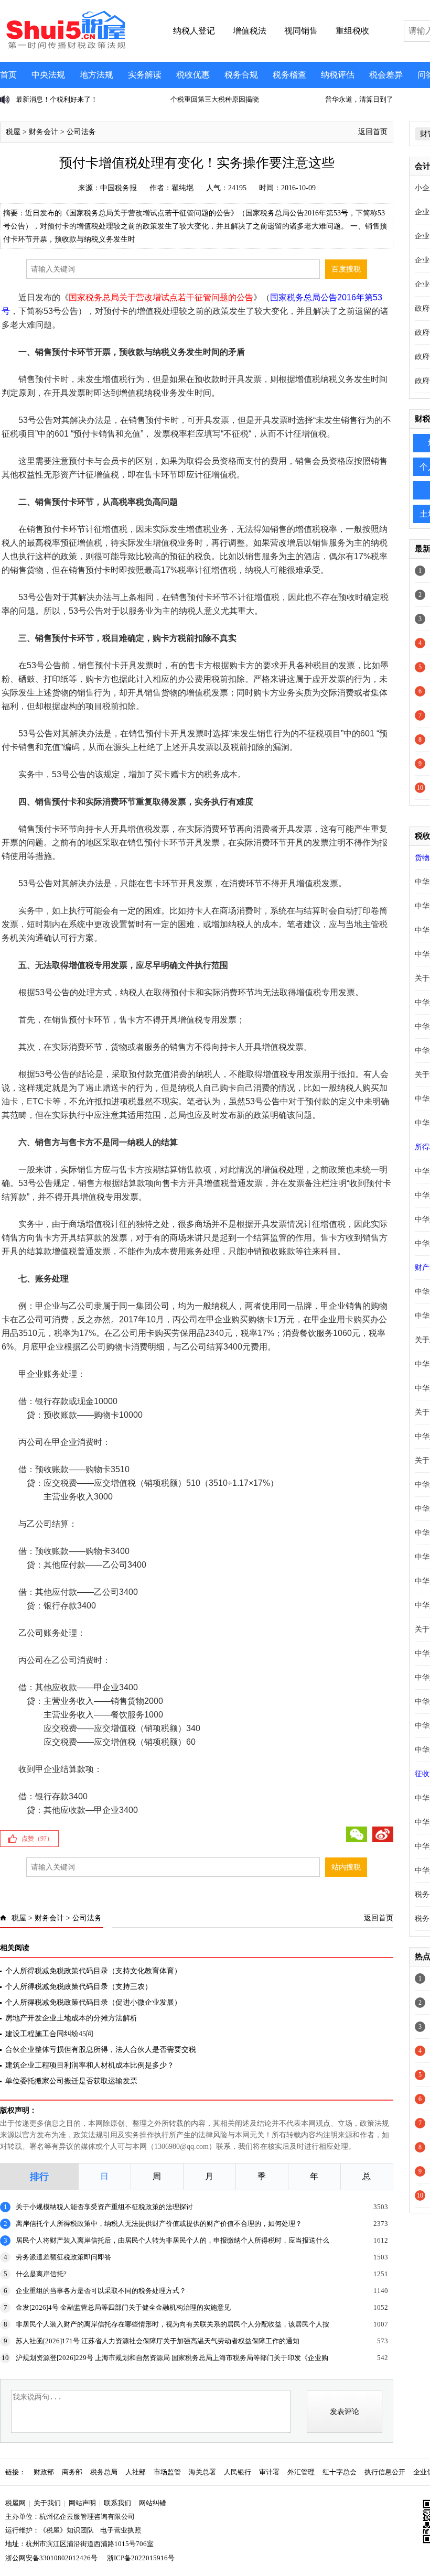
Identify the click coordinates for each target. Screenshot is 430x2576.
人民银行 (238, 2472)
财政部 (44, 2472)
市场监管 (167, 2472)
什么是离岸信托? (41, 2274)
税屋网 (15, 2503)
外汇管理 (301, 2472)
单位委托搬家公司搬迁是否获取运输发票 (71, 2081)
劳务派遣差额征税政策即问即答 (63, 2257)
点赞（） (37, 1839)
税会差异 (386, 75)
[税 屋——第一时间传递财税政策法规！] (64, 47)
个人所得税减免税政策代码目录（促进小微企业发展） (93, 2002)
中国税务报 (119, 188)
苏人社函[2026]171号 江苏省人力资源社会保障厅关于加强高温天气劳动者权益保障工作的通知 (158, 2341)
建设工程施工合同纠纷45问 (49, 2034)
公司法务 (81, 132)
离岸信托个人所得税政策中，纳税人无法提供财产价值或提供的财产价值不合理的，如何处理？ (159, 2224)
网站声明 (82, 2503)
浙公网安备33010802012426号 (51, 2558)
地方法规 (96, 75)
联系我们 (117, 2503)
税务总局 (104, 2472)
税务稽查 (289, 75)
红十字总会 (340, 2472)
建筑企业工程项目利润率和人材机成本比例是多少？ (90, 2065)
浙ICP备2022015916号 (141, 2558)
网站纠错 (153, 2503)
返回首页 (373, 132)
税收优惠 (193, 75)
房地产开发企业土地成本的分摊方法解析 (71, 2018)
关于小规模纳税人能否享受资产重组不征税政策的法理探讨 (104, 2207)
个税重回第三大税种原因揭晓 (60, 99)
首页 (8, 75)
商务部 (72, 2472)
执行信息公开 (385, 2472)
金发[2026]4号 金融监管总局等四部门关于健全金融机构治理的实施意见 (123, 2307)
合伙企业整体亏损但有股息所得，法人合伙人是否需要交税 (101, 2050)
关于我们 (47, 2503)
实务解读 (145, 75)
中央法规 (48, 75)
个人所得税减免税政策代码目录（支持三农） (79, 1987)
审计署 (269, 2472)
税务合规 (241, 75)
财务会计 (44, 132)
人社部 (136, 2472)
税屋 (13, 132)
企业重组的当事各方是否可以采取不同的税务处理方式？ (101, 2291)
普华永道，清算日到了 (205, 99)
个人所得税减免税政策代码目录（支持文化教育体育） (93, 1971)
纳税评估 (338, 75)
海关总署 (202, 2472)
